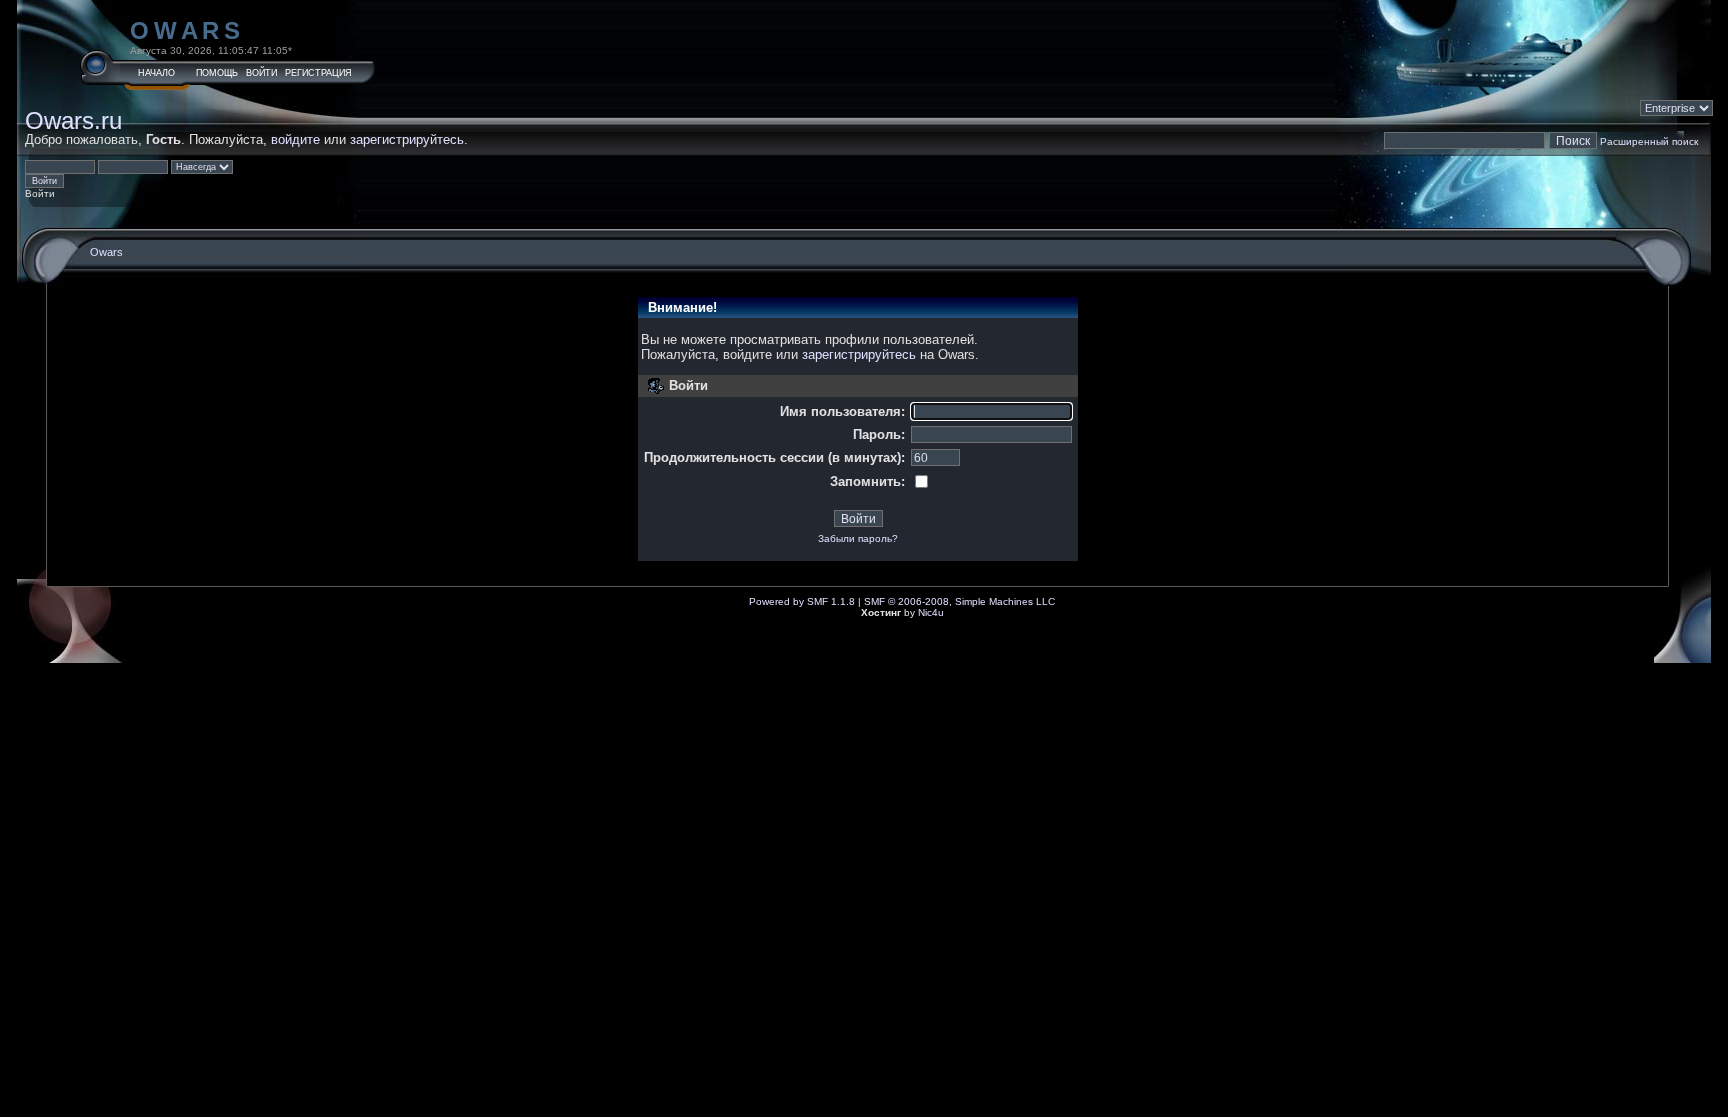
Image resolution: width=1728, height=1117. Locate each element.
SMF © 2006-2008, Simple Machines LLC (959, 601)
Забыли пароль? (858, 538)
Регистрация (318, 73)
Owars (187, 30)
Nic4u (931, 612)
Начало (156, 73)
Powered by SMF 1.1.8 (802, 601)
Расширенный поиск (1649, 141)
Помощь (217, 73)
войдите (295, 139)
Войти (261, 73)
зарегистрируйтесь (407, 139)
